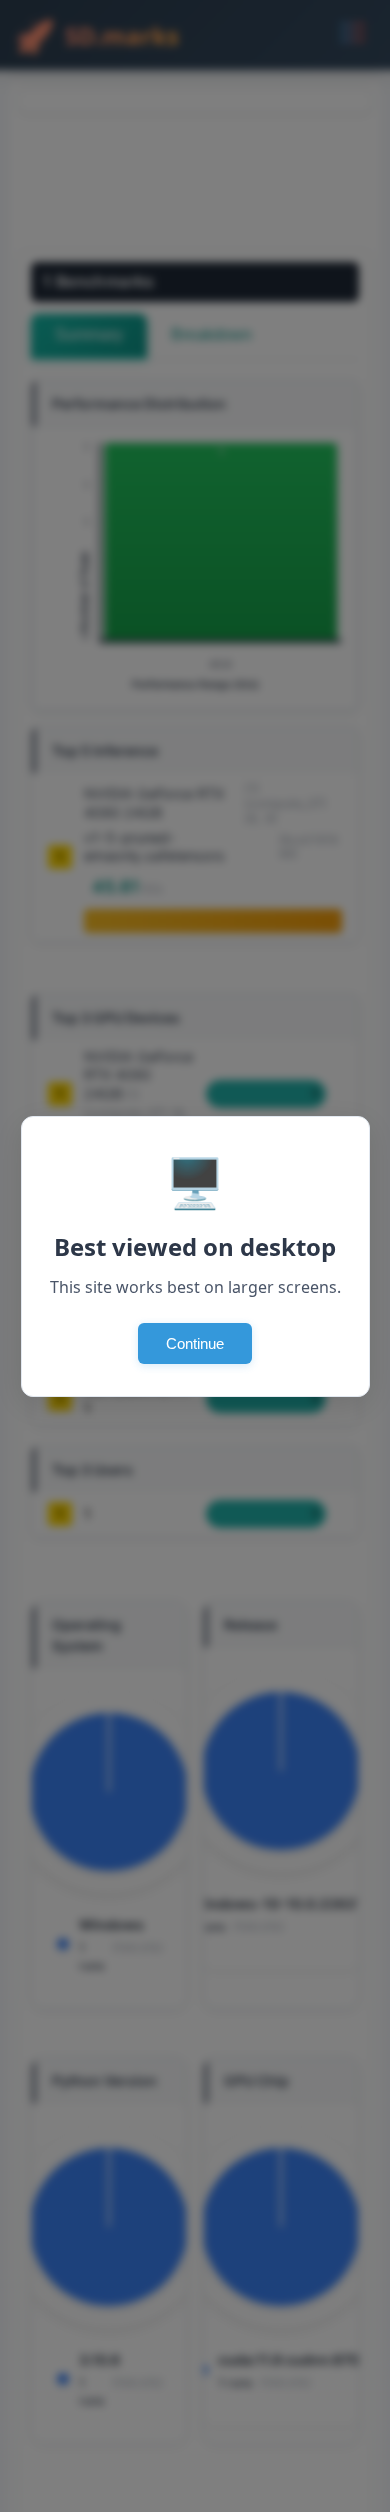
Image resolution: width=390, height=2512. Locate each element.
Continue (195, 1343)
